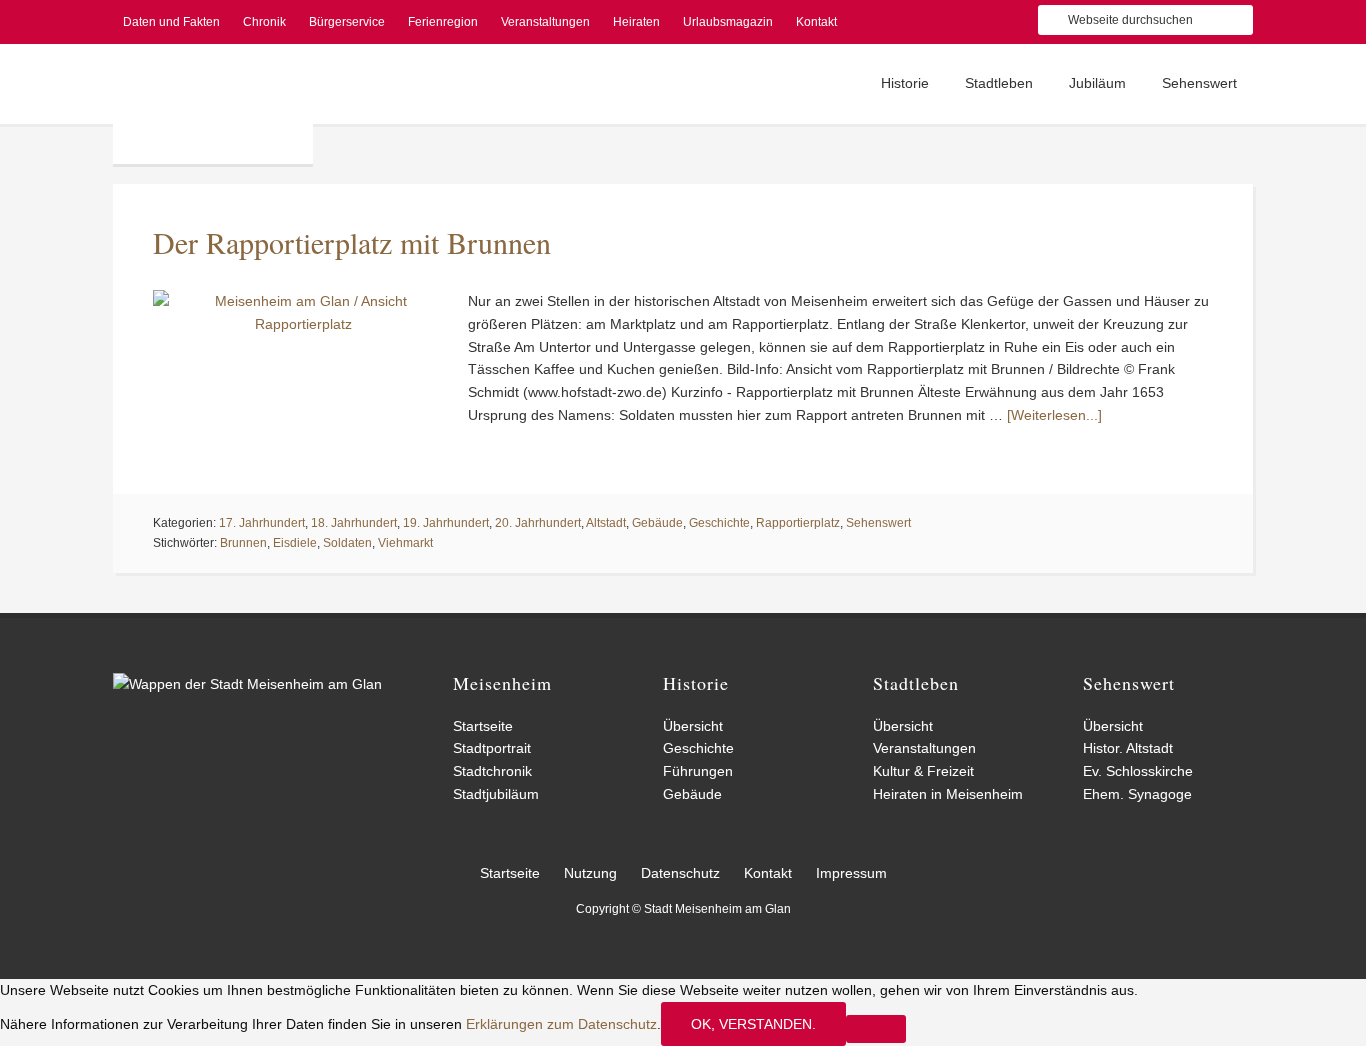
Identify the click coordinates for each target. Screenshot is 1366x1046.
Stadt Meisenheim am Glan (213, 104)
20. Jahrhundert (538, 523)
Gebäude (657, 523)
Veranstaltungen (924, 748)
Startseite (483, 726)
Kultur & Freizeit (923, 771)
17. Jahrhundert (262, 523)
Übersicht (693, 726)
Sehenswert (878, 523)
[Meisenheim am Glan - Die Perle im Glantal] (247, 684)
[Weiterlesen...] (1054, 415)
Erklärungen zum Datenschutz (561, 1024)
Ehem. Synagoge (1137, 794)
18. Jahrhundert (354, 523)
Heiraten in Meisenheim (948, 794)
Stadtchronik (492, 771)
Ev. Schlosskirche (1138, 771)
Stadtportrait (492, 748)
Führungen (698, 771)
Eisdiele (295, 543)
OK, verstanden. (753, 1024)
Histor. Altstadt (1128, 748)
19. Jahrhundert (446, 523)
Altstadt (606, 523)
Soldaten (347, 543)
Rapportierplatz (798, 523)
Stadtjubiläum (496, 794)
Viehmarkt (405, 543)
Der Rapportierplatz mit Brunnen (352, 242)
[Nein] (876, 1029)
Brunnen (243, 543)
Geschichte (719, 523)
